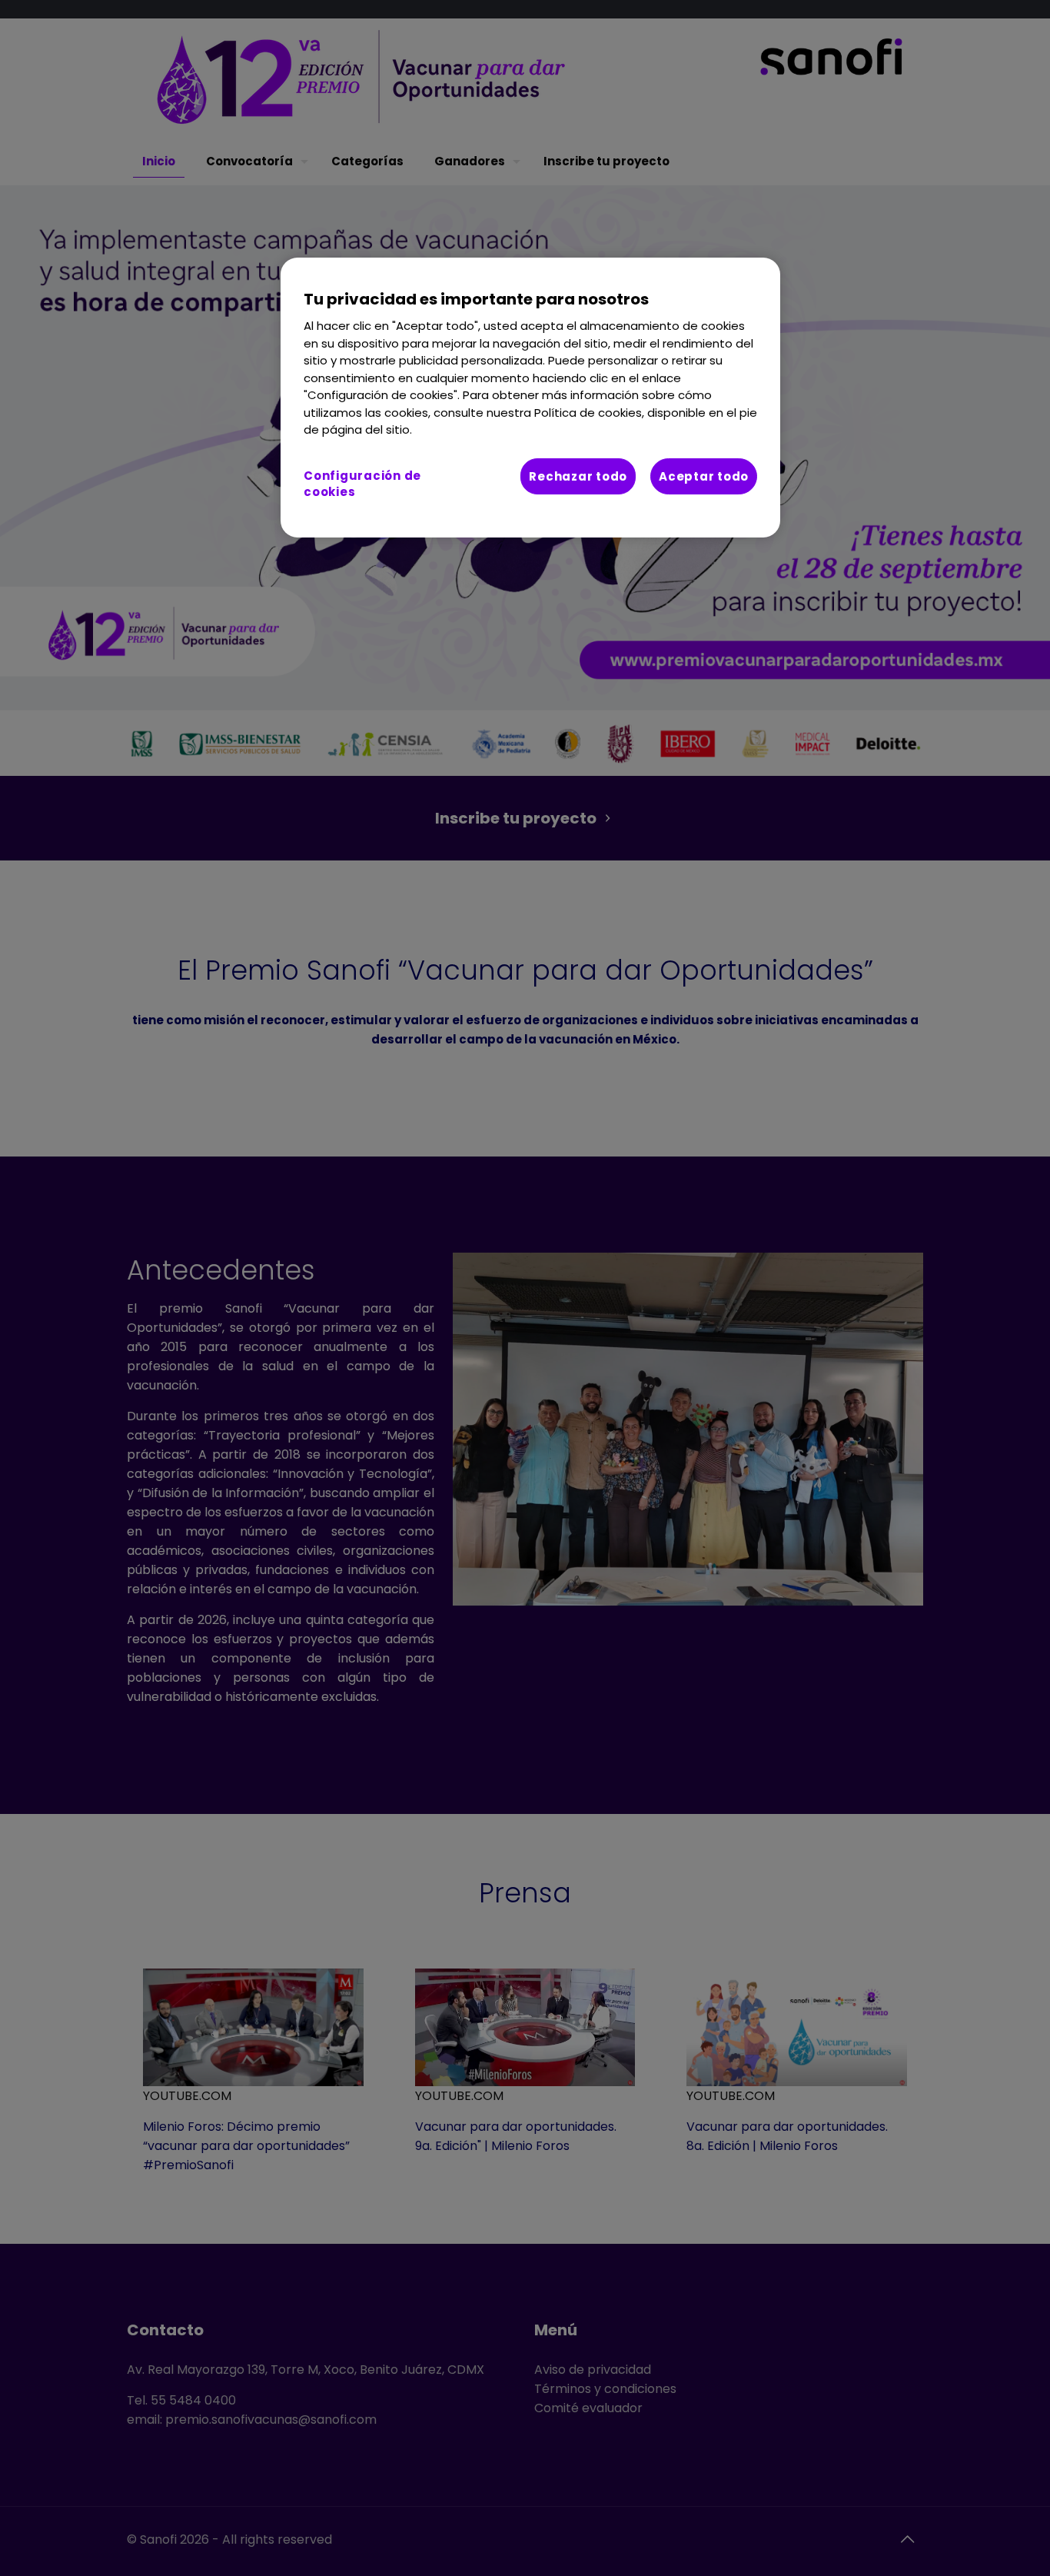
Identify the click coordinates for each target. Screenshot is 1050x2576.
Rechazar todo (578, 476)
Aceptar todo (704, 476)
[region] (530, 398)
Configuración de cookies (362, 484)
